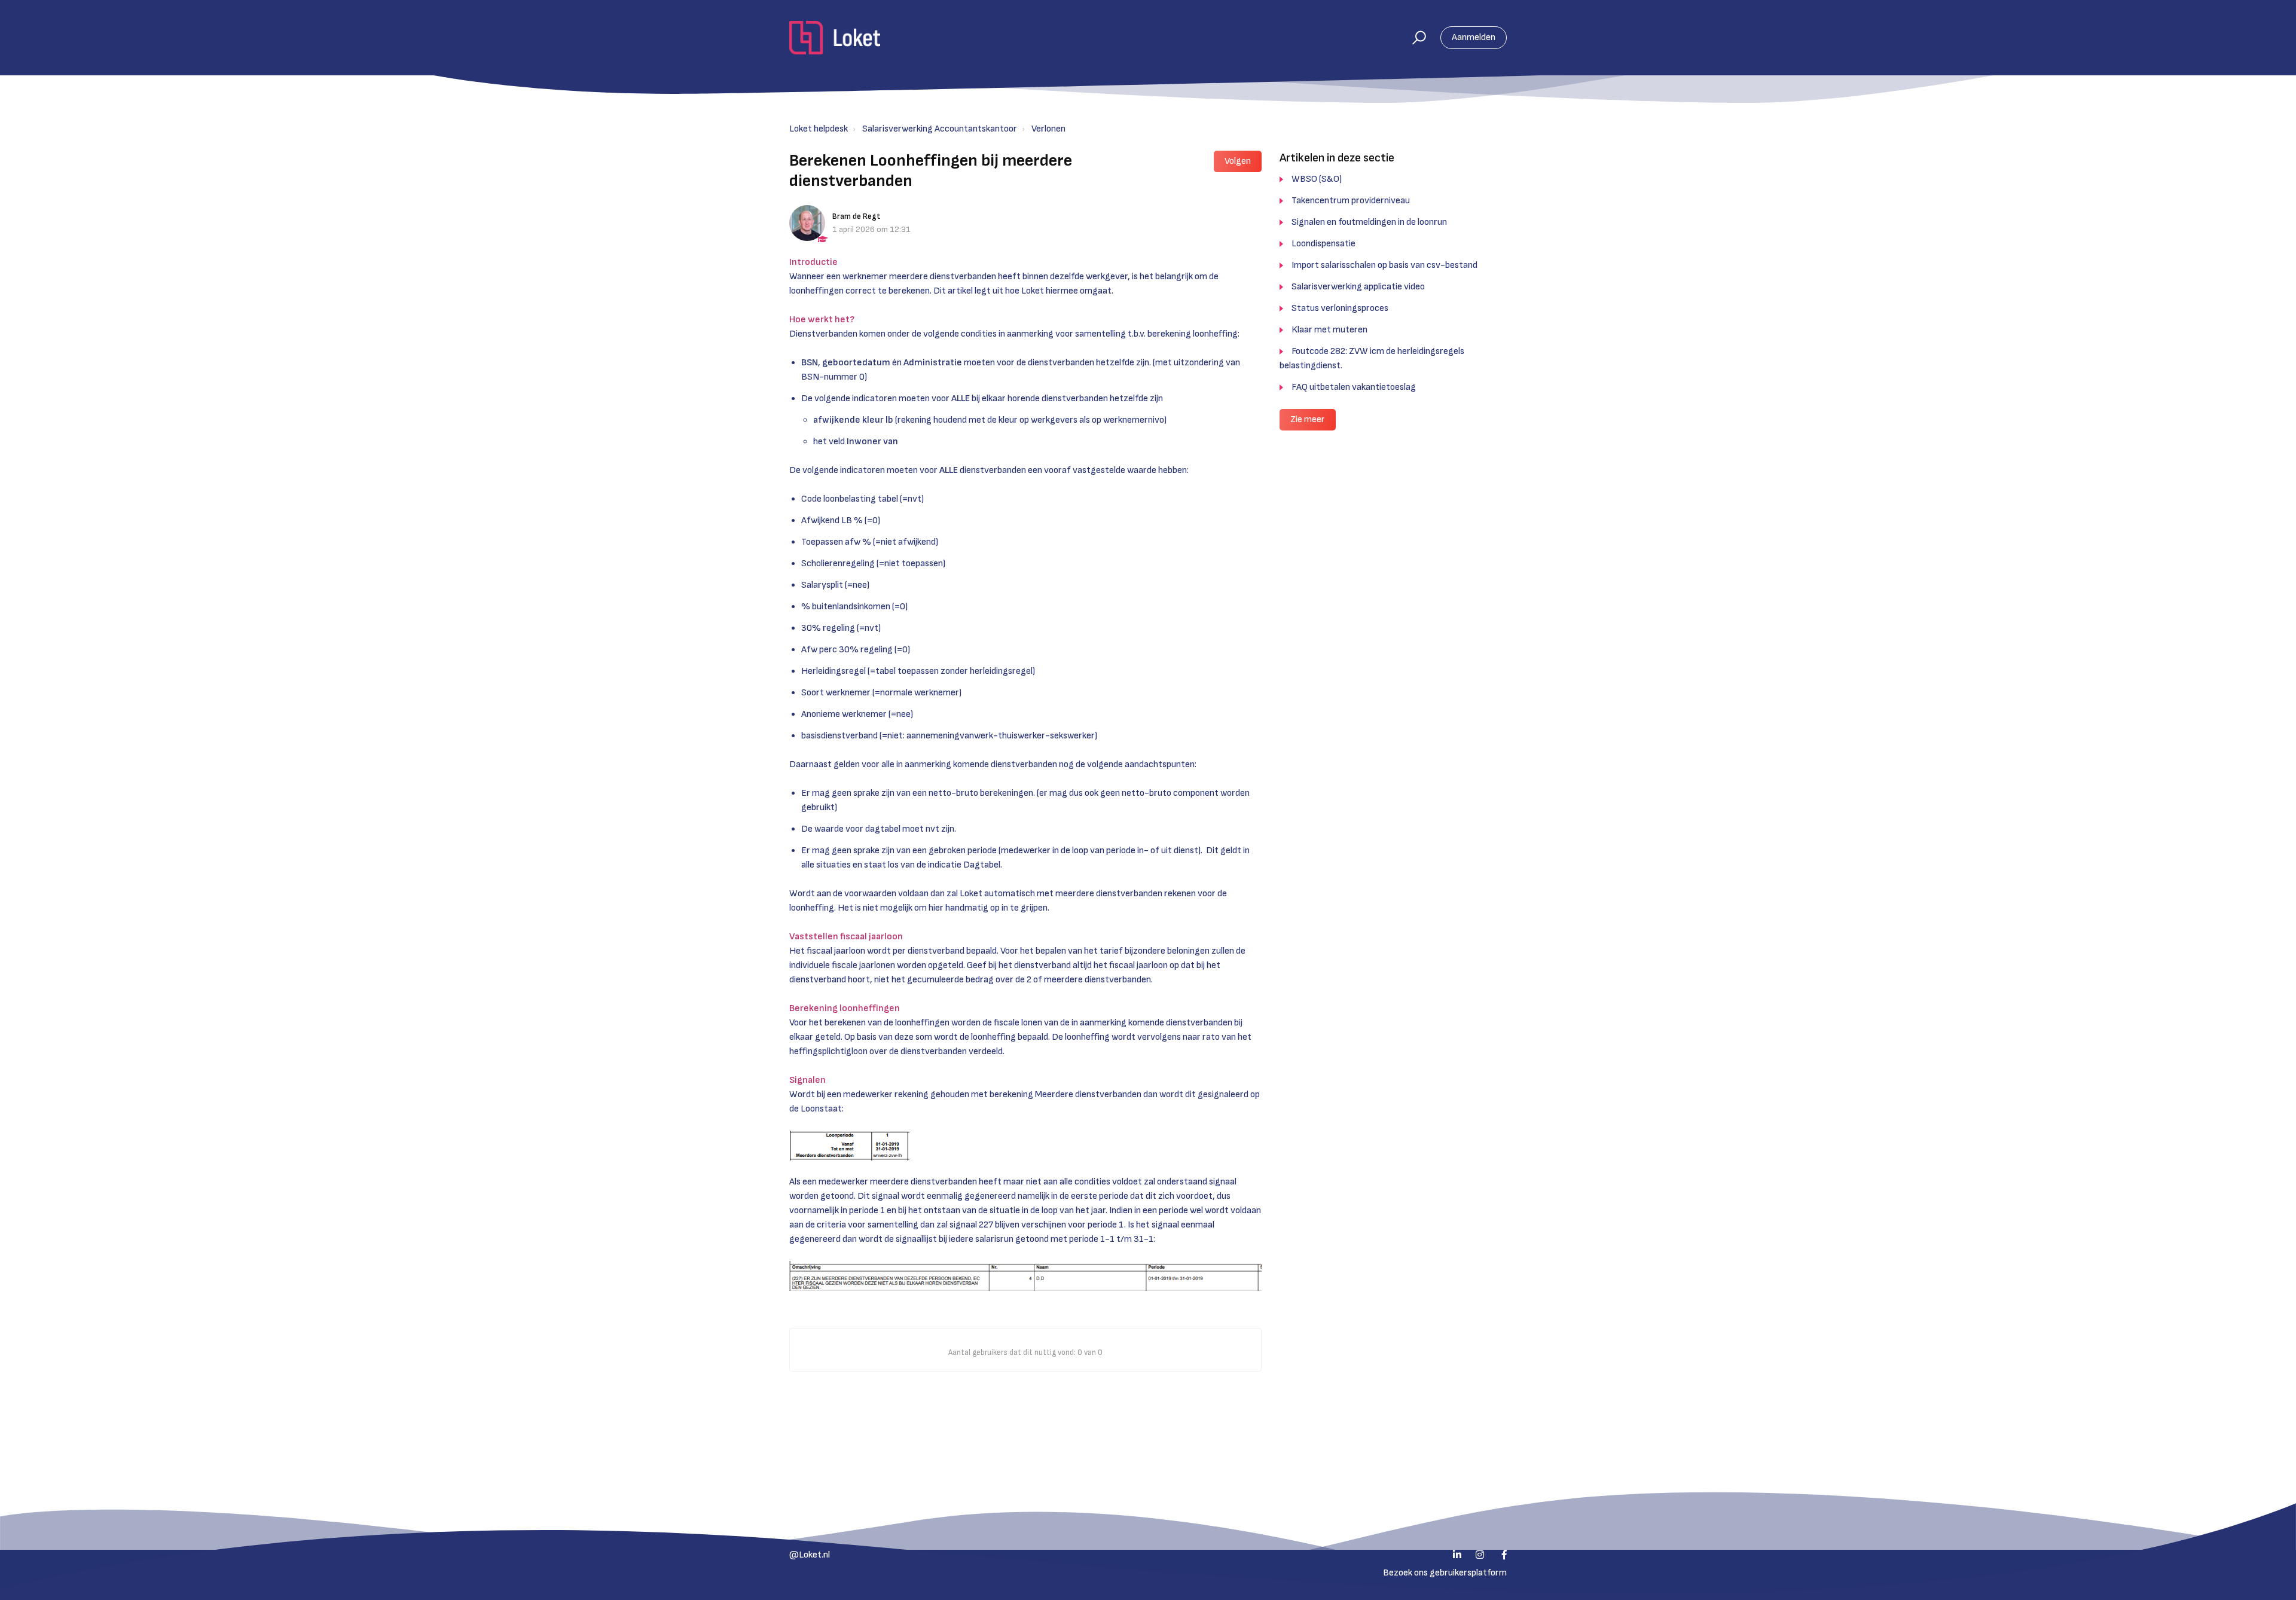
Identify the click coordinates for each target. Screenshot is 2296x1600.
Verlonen (1048, 129)
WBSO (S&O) (1317, 179)
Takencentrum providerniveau (1351, 201)
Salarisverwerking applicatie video (1358, 287)
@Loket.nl (810, 1555)
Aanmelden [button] (1474, 37)
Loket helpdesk (819, 129)
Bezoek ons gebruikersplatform (1445, 1573)
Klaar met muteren (1329, 330)
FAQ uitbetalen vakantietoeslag (1354, 387)
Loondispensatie (1323, 244)
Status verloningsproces (1340, 308)
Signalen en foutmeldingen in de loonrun (1369, 222)
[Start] (835, 38)
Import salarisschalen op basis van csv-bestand (1384, 265)
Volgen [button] (1238, 161)
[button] (1414, 38)
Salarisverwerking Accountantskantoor (940, 129)
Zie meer (1308, 419)
